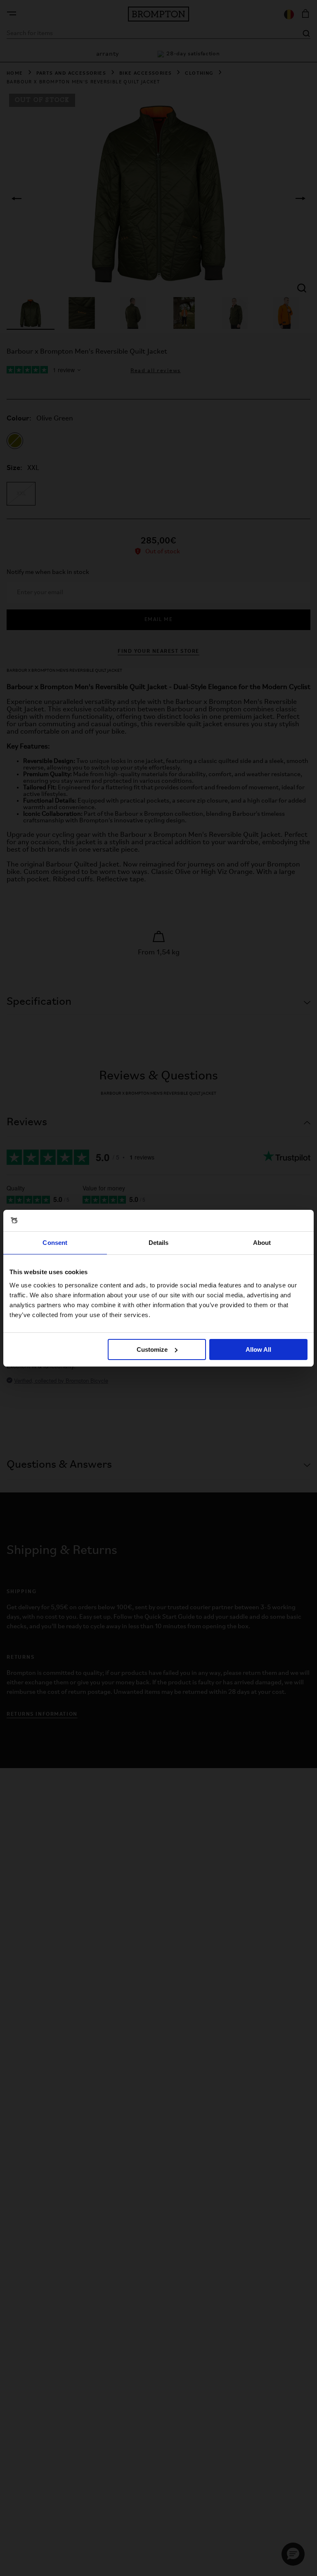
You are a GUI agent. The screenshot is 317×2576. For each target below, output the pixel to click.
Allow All (258, 1349)
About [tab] (262, 1243)
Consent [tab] (55, 1243)
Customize (152, 1349)
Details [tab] (159, 1243)
